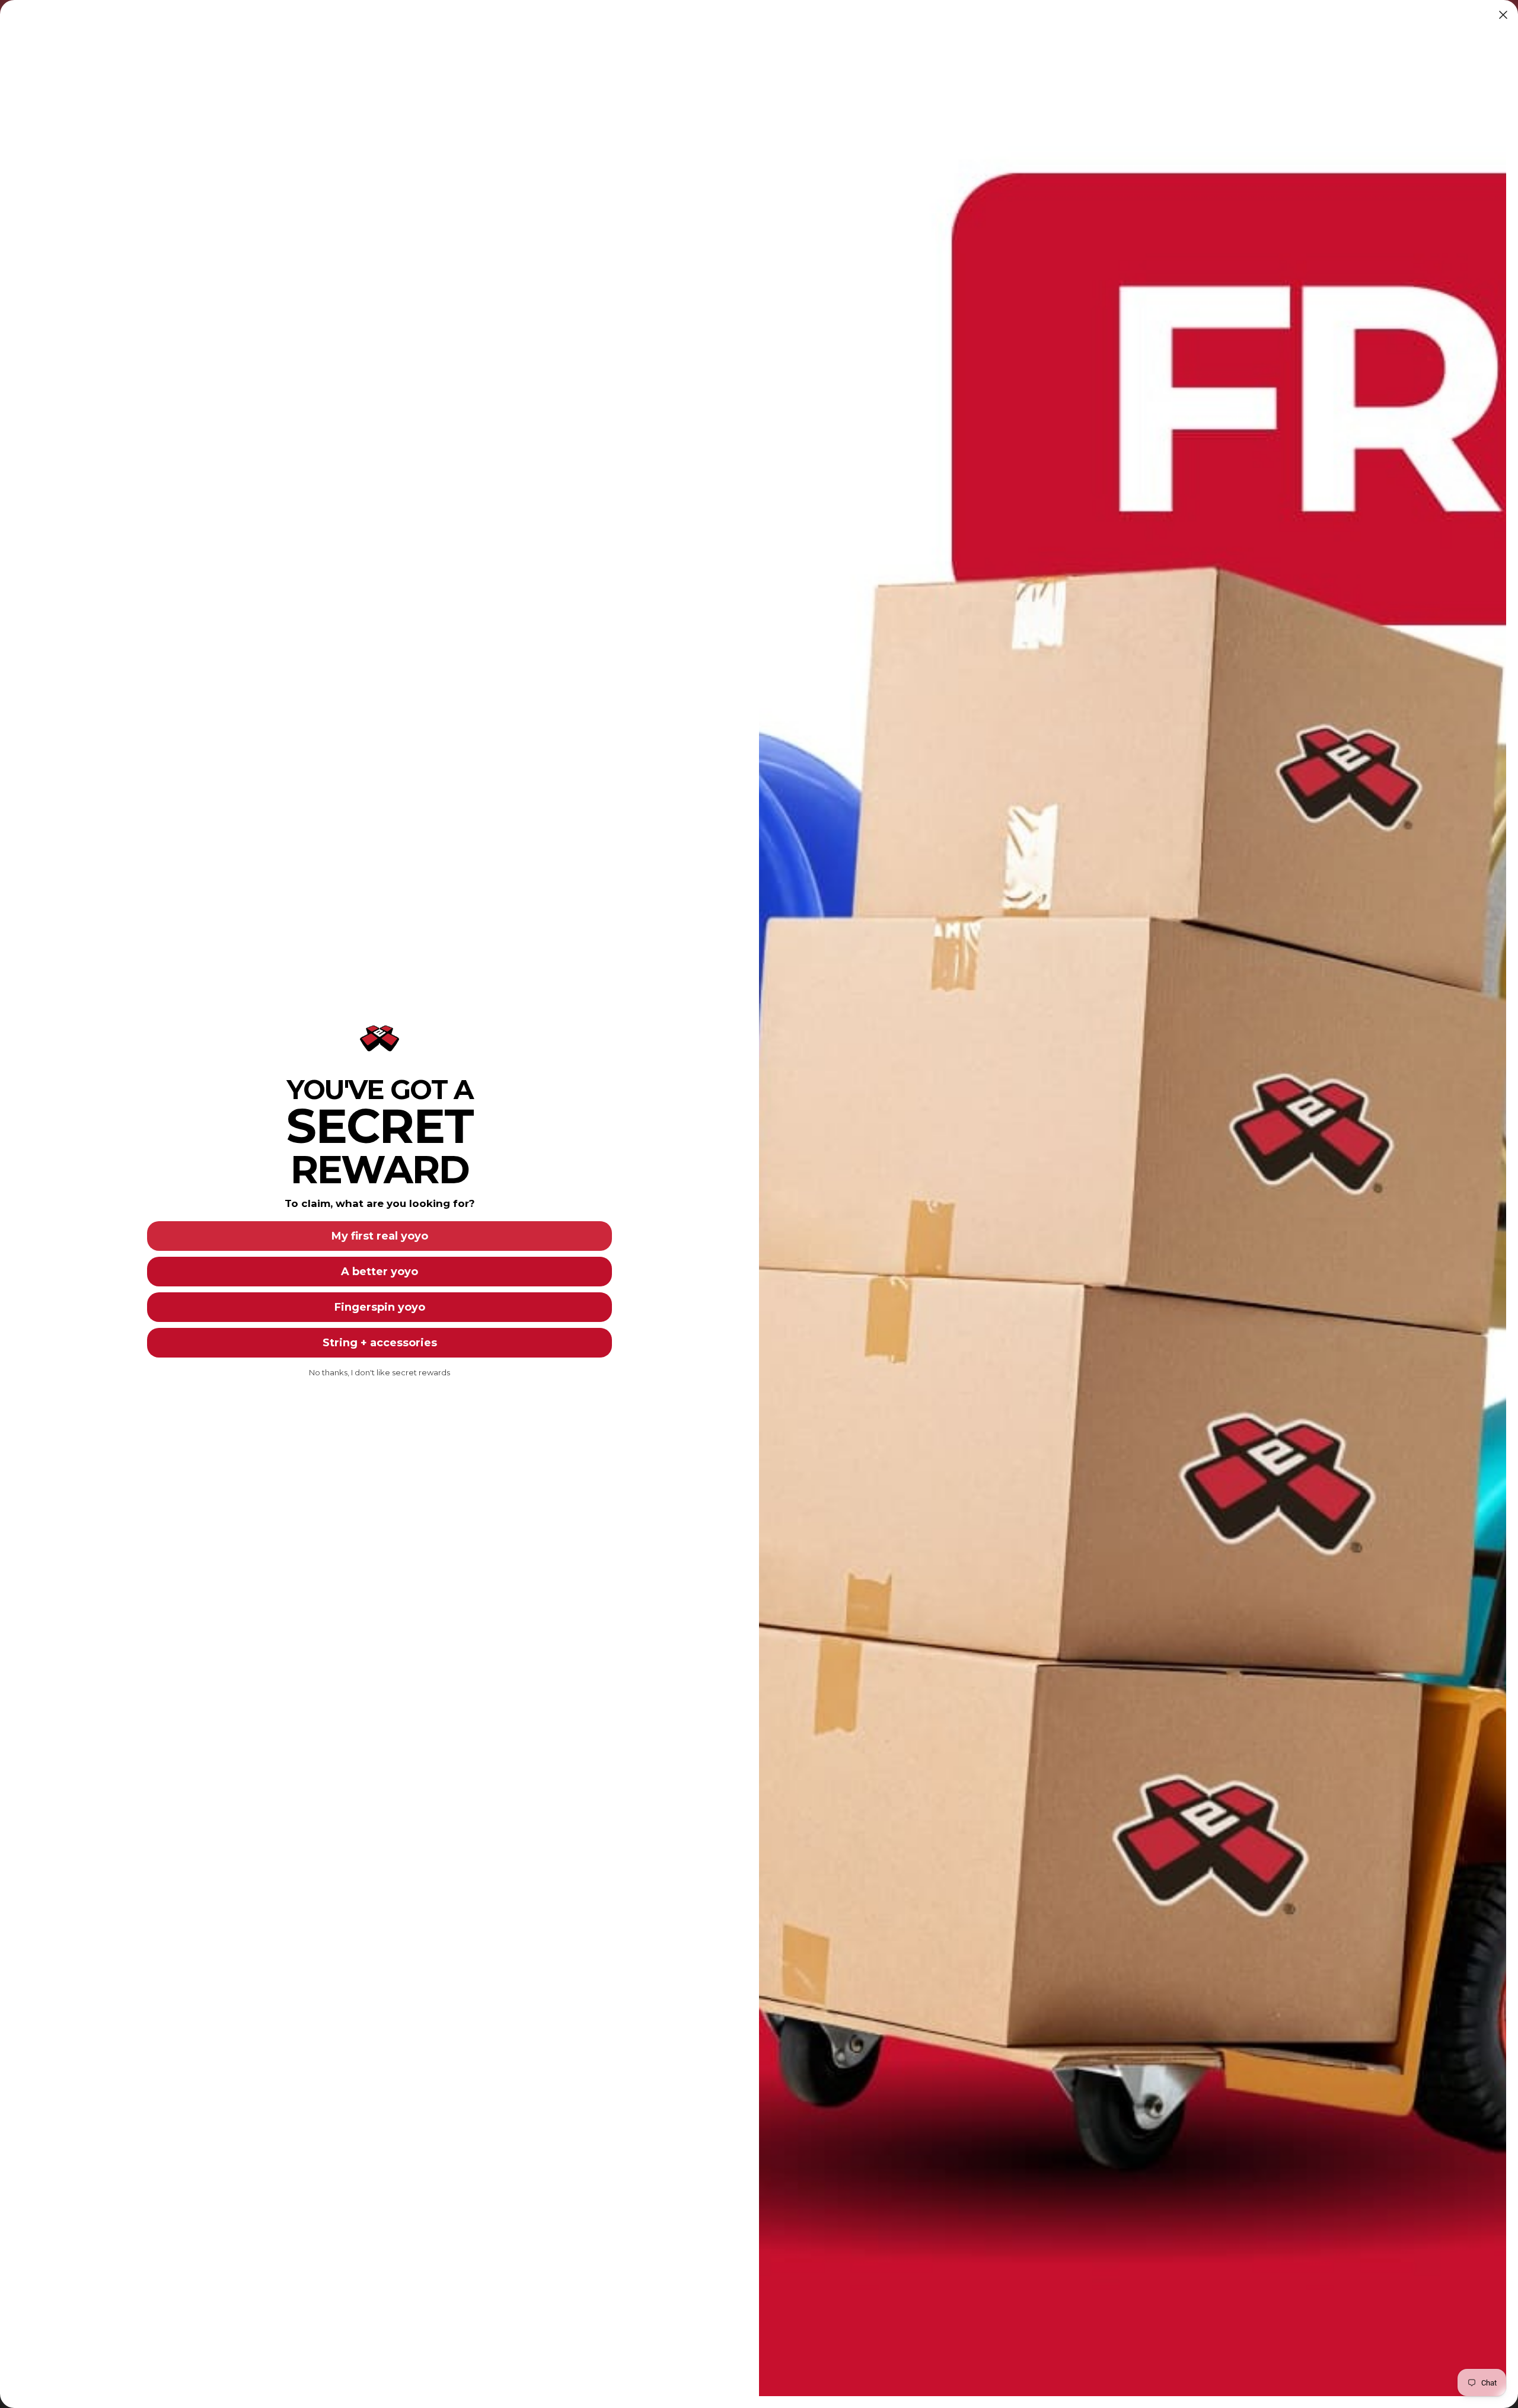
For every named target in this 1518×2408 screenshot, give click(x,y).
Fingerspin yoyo (380, 1307)
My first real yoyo (380, 1236)
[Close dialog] (1503, 15)
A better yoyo (379, 1272)
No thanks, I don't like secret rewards (379, 1372)
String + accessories (380, 1343)
